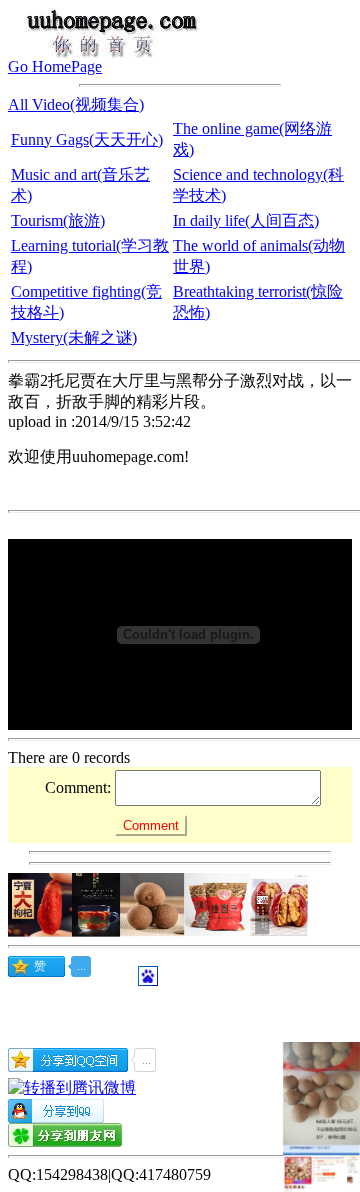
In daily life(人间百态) (246, 220)
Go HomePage (55, 66)
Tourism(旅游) (58, 220)
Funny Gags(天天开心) (87, 139)
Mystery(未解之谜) (74, 337)
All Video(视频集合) (76, 104)
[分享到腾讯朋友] (65, 1141)
